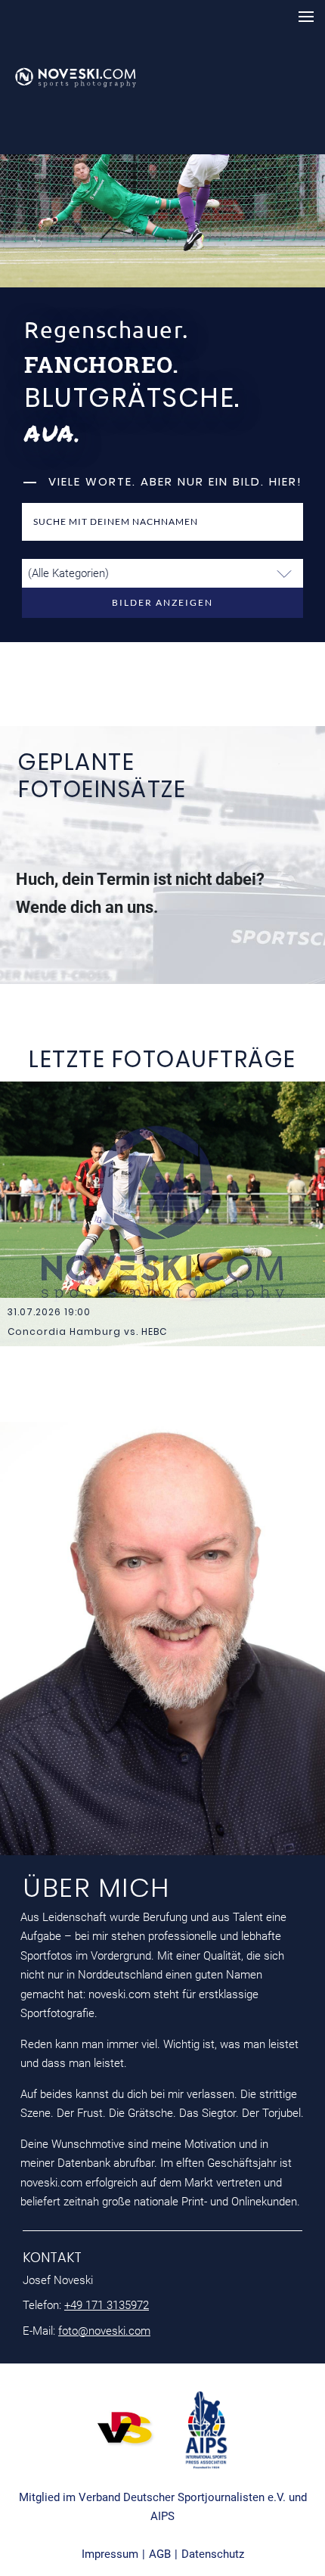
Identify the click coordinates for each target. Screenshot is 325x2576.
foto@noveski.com (104, 2331)
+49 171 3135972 (107, 2305)
